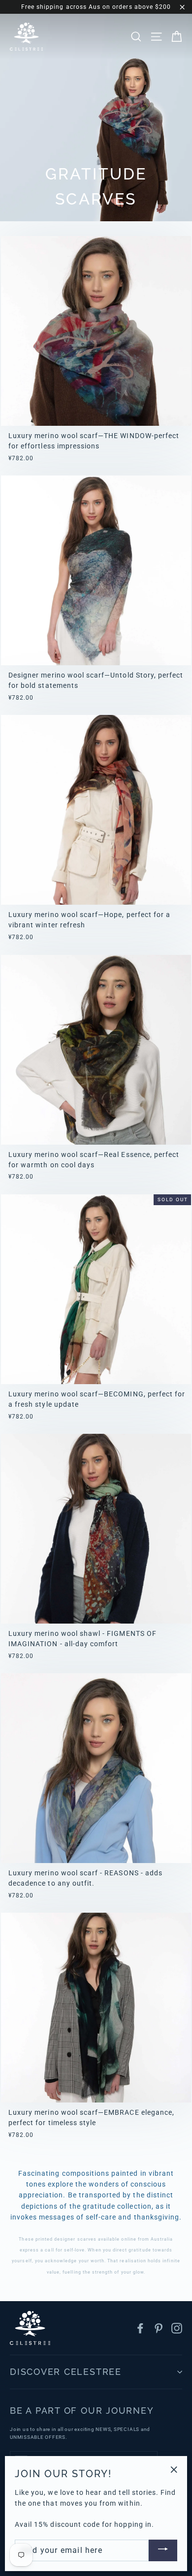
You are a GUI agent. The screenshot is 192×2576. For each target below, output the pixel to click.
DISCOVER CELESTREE (66, 2372)
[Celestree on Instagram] (177, 2328)
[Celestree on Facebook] (140, 2328)
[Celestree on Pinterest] (159, 2328)
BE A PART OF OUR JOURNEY (82, 2411)
